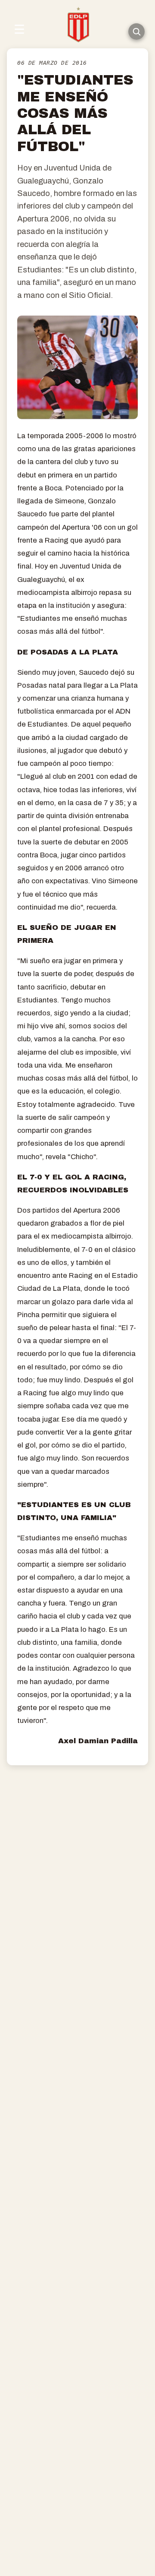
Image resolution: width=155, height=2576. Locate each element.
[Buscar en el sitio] (136, 32)
